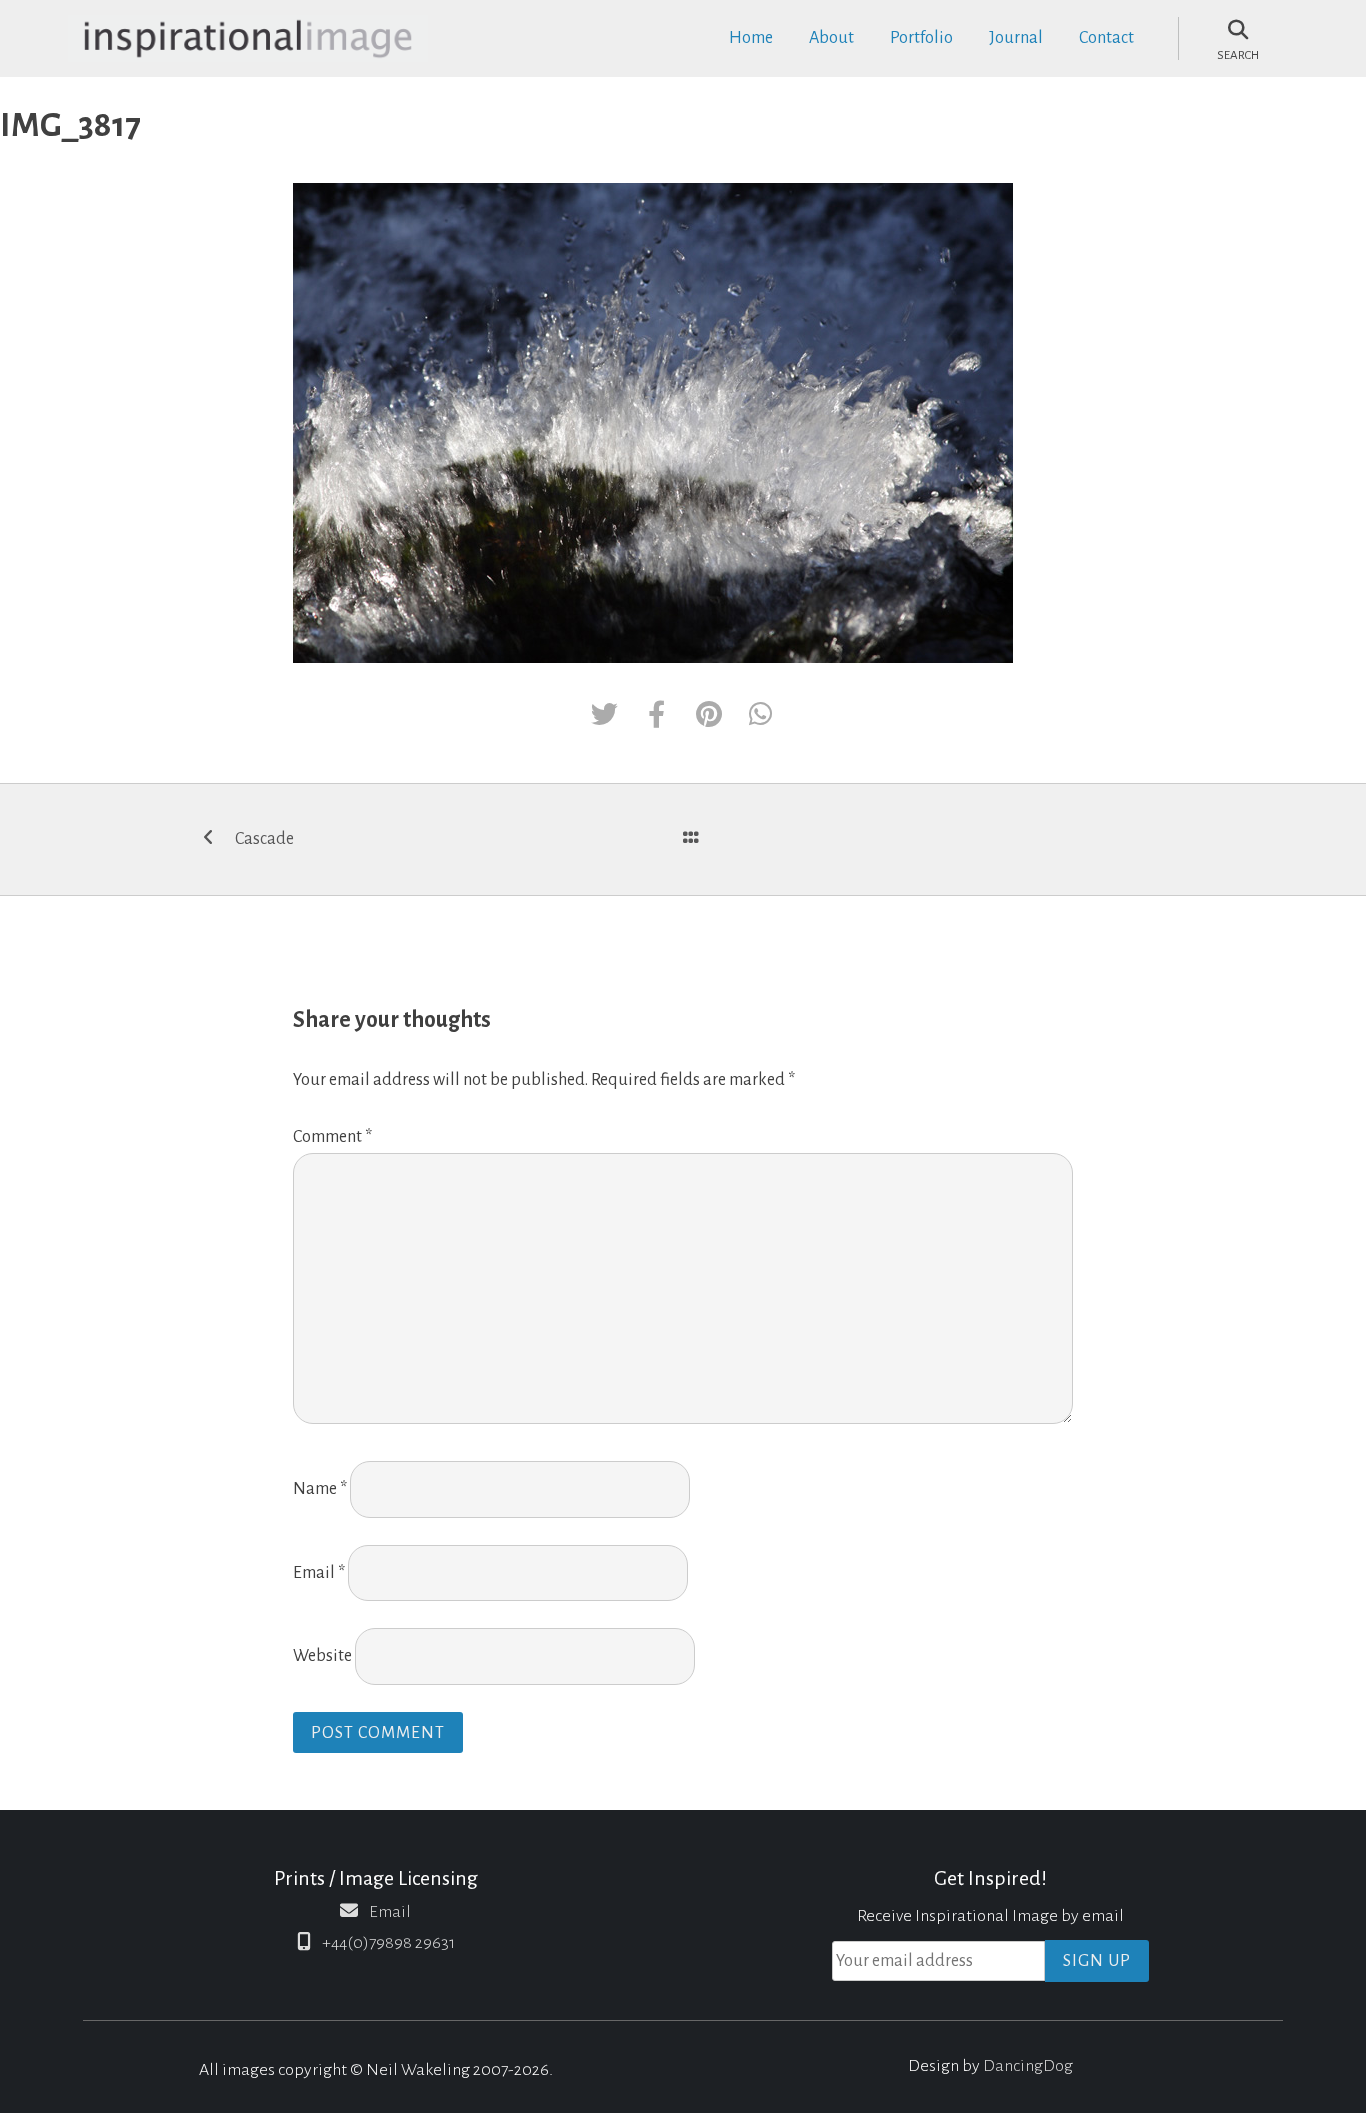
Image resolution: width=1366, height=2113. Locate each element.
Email (319, 1573)
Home (751, 38)
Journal (1016, 38)
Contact (1106, 38)
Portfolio (921, 38)
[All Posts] (691, 839)
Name (320, 1489)
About (831, 38)
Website (322, 1656)
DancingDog (1028, 2066)
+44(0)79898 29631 (388, 1943)
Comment (332, 1137)
